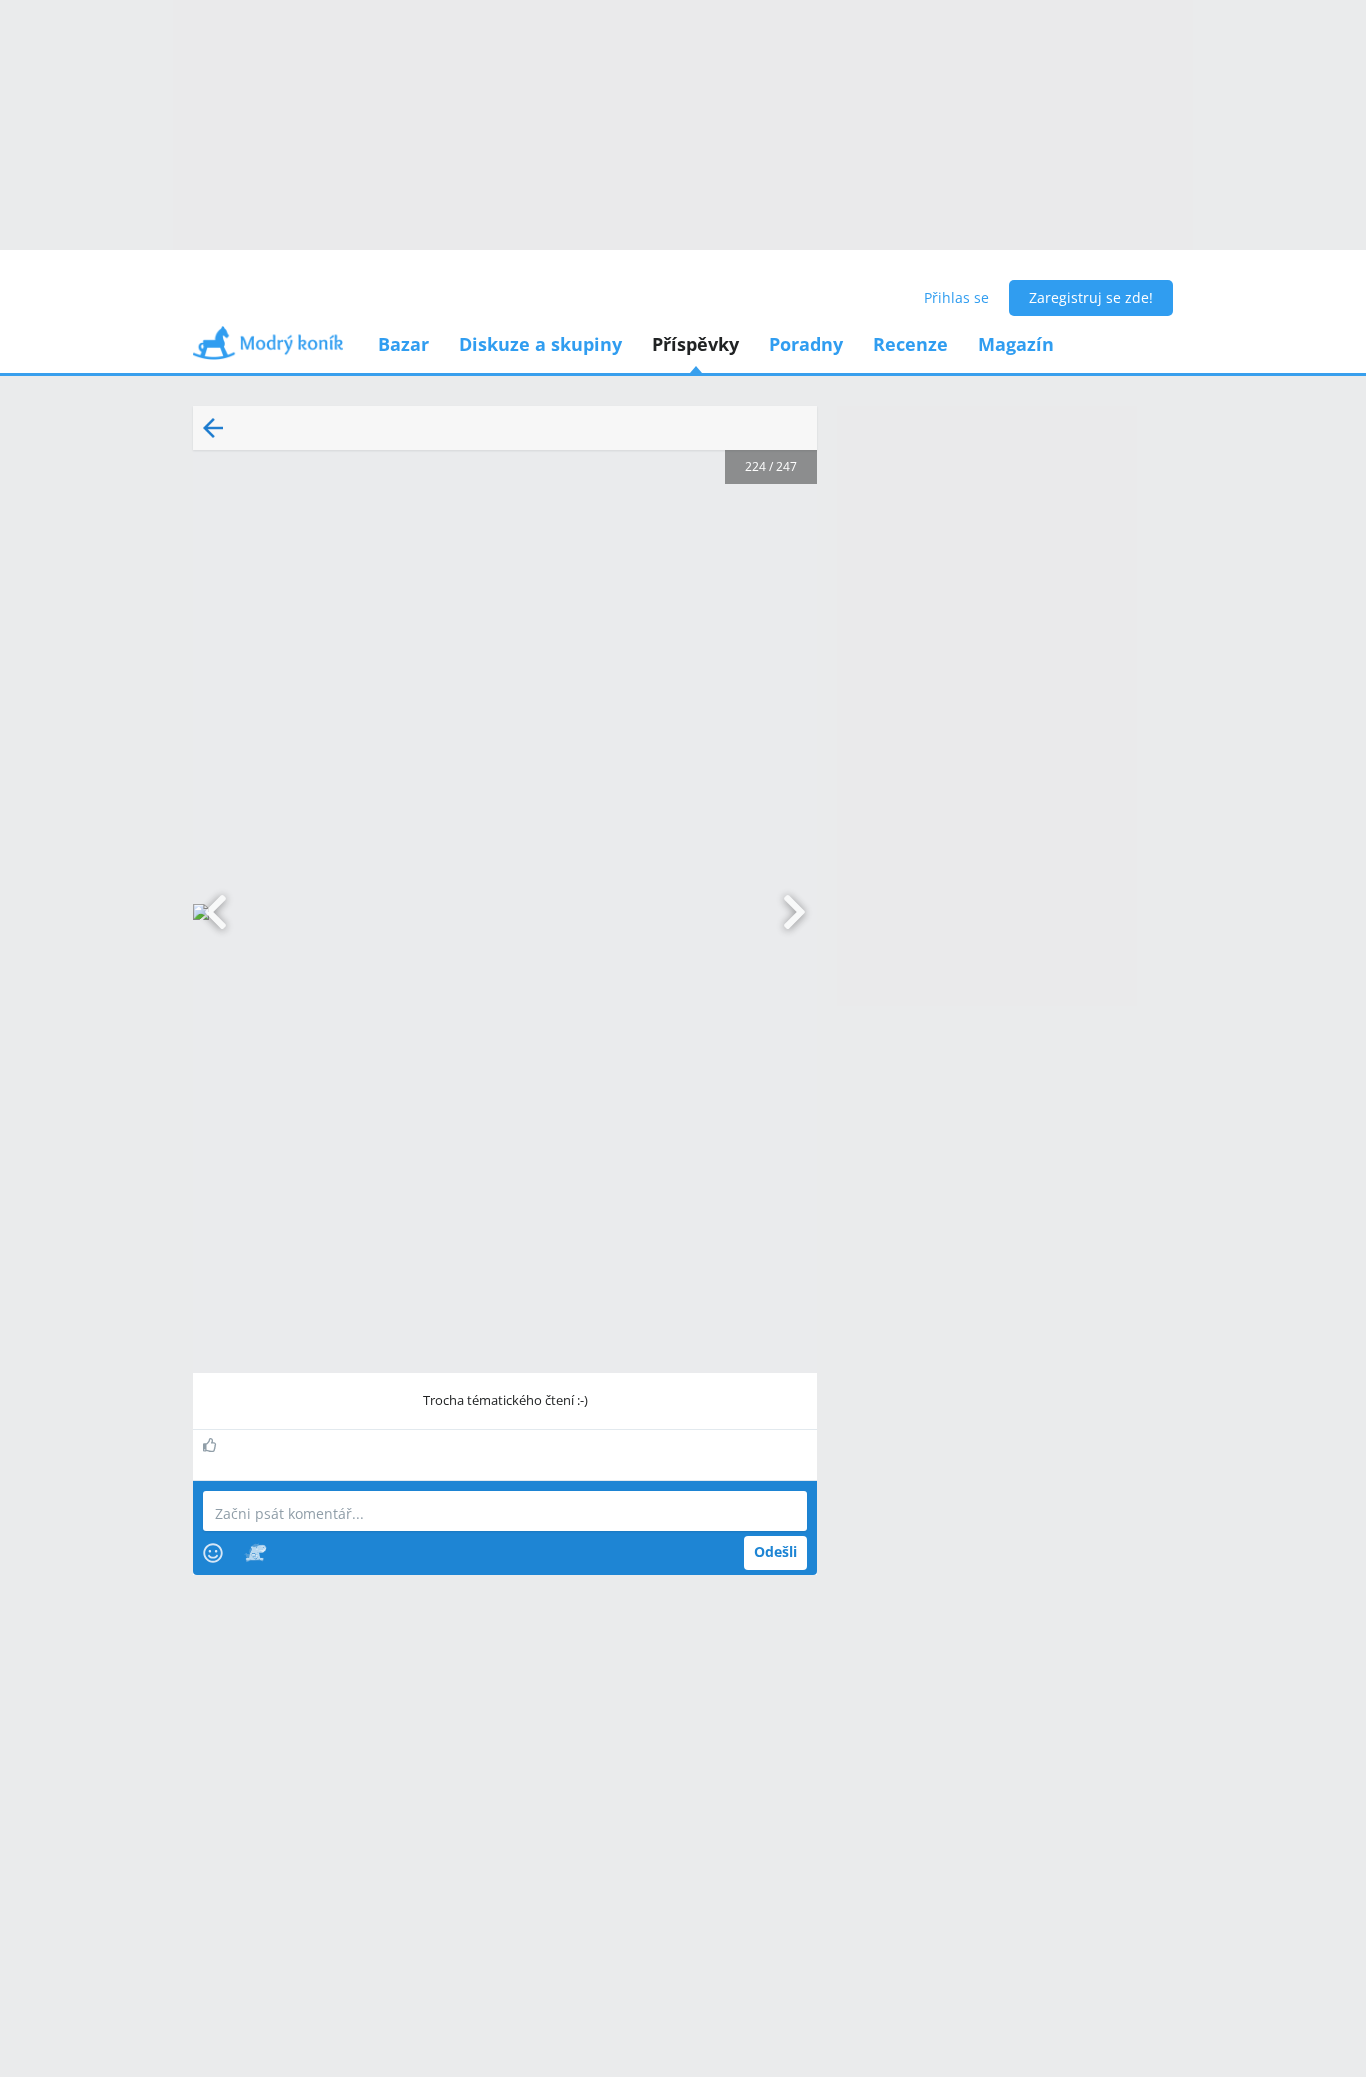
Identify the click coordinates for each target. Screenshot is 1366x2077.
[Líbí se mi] (212, 1445)
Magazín (1016, 344)
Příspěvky (695, 344)
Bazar (403, 344)
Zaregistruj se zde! (1091, 297)
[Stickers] (255, 1553)
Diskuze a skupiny (540, 344)
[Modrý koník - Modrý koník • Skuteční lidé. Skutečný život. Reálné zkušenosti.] (268, 349)
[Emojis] (213, 1553)
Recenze (910, 344)
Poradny (806, 344)
